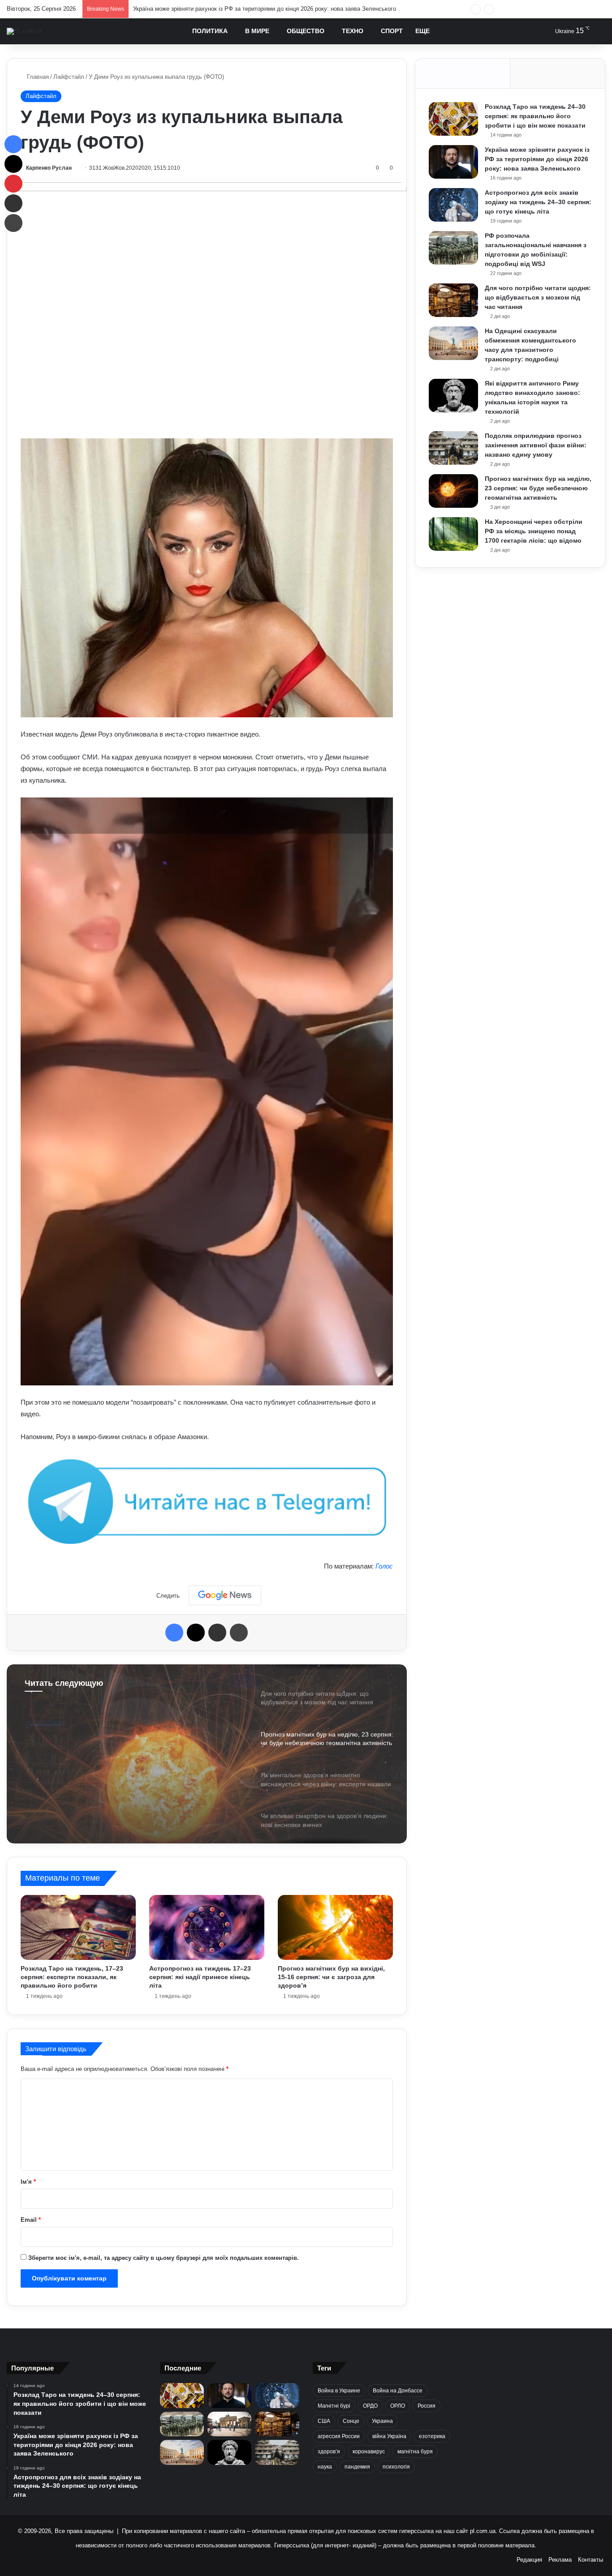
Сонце (351, 2421)
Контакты (590, 2560)
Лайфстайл (69, 77)
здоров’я (329, 2452)
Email (31, 2220)
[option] (207, 1754)
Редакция (529, 2560)
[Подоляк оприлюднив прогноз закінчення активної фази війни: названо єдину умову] (453, 448)
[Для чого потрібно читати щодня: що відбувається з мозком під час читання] (453, 300)
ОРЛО (398, 2406)
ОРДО (370, 2406)
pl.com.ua (483, 2531)
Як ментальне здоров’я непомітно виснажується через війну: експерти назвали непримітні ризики (128, 1760)
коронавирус (369, 2452)
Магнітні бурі (334, 2406)
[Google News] (225, 1595)
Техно (353, 31)
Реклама (560, 2560)
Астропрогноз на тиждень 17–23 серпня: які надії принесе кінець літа (200, 1977)
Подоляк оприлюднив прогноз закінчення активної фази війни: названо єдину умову (536, 445)
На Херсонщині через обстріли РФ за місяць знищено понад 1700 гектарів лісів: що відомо (534, 531)
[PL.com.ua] (24, 31)
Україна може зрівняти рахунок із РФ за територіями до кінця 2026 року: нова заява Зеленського (537, 159)
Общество (306, 31)
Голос (384, 1566)
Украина (382, 2421)
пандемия (357, 2467)
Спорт (392, 31)
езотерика (432, 2436)
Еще (422, 31)
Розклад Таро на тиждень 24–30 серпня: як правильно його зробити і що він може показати (535, 116)
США (324, 2421)
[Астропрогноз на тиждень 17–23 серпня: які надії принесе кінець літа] (207, 1927)
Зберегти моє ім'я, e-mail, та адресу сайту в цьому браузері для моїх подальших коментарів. (164, 2258)
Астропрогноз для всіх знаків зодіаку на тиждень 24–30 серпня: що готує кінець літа (248, 9)
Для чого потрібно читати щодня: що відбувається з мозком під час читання (538, 297)
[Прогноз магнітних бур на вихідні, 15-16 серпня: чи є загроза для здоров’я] (335, 1927)
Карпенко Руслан (49, 168)
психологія (396, 2467)
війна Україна (389, 2436)
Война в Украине (339, 2391)
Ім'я (28, 2182)
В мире (257, 31)
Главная (37, 77)
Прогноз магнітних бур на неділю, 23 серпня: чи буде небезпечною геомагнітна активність (538, 488)
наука (325, 2467)
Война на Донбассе (398, 2391)
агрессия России (339, 2436)
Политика (210, 31)
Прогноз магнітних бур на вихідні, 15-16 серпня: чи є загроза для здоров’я (331, 1977)
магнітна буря (415, 2452)
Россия (427, 2406)
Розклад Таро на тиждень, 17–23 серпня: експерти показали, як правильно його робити (72, 1977)
